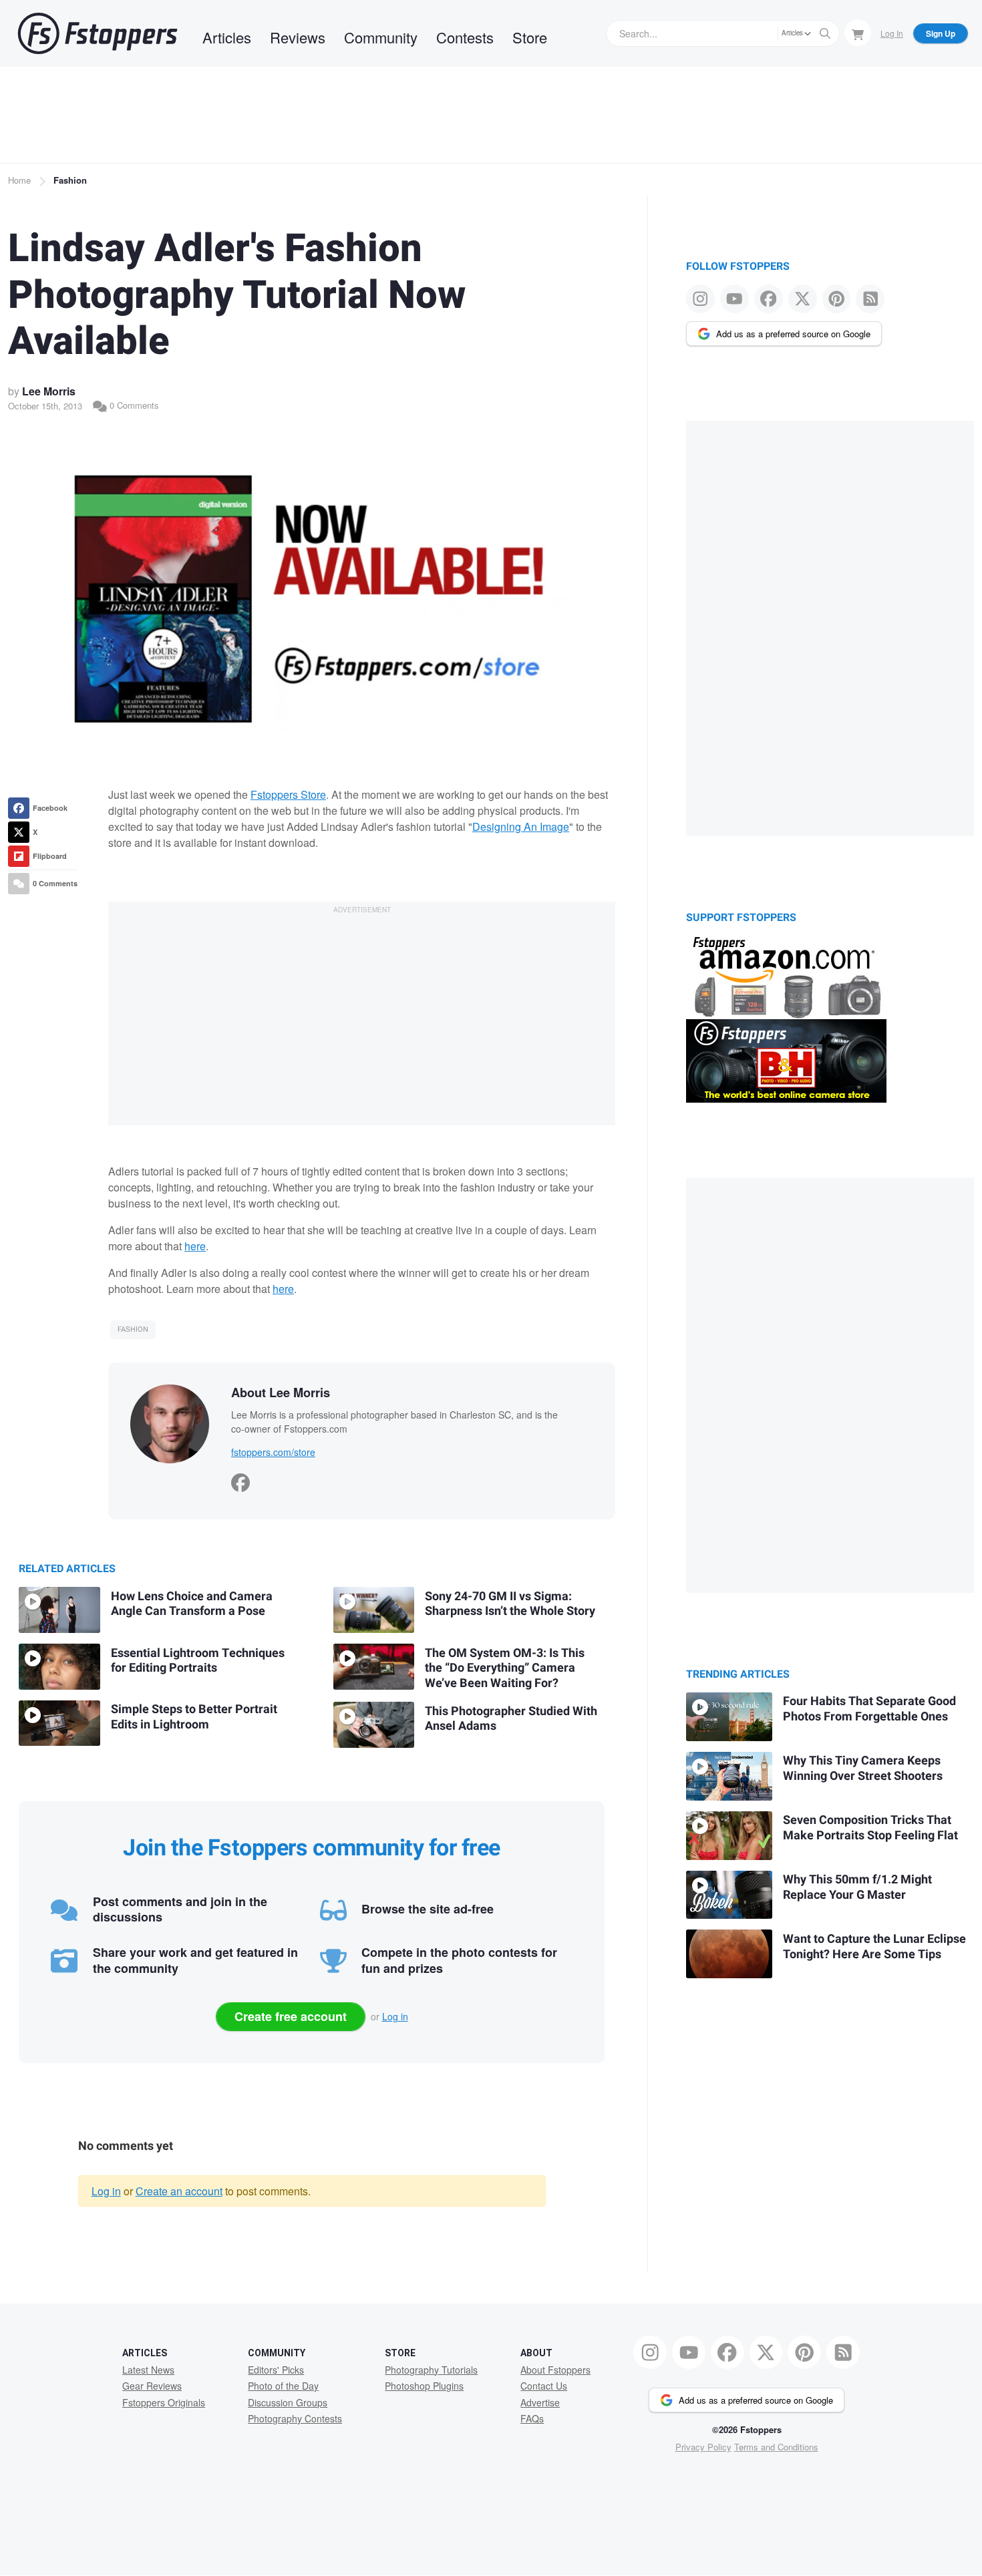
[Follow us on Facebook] (769, 299)
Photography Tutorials (431, 2370)
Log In (892, 33)
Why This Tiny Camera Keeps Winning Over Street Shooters (863, 1769)
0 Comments (133, 405)
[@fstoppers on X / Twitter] (803, 299)
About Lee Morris (281, 1393)
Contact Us (544, 2386)
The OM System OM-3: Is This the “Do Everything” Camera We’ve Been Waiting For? (505, 1668)
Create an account (179, 2191)
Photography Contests (295, 2418)
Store (530, 37)
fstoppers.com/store (273, 1452)
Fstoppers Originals (164, 2402)
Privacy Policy (703, 2447)
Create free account (291, 2016)
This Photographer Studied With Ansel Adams (511, 1719)
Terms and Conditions (776, 2447)
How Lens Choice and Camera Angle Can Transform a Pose (192, 1604)
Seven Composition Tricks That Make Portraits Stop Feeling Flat (870, 1828)
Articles (227, 37)
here (195, 1246)
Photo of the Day (283, 2386)
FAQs (532, 2418)
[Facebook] (240, 1479)
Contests (465, 37)
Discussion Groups (288, 2402)
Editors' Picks (276, 2370)
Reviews (298, 37)
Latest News (148, 2370)
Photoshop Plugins (424, 2386)
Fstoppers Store (288, 794)
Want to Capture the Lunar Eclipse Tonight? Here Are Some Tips (874, 1947)
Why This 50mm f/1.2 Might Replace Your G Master (857, 1887)
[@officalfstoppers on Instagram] (700, 299)
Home (19, 180)
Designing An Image (521, 826)
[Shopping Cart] (858, 33)
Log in (395, 2016)
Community (381, 37)
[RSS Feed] (870, 299)
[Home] (98, 33)
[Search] (825, 33)
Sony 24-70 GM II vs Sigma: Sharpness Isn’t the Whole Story (510, 1604)
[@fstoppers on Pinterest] (837, 299)
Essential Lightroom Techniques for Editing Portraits (198, 1661)
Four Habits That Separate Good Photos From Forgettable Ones (869, 1709)
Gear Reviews (152, 2386)
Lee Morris (49, 391)
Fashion (70, 180)
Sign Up (941, 33)
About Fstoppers (555, 2370)
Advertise (540, 2402)
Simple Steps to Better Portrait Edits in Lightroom (194, 1717)
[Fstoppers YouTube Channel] (734, 299)
